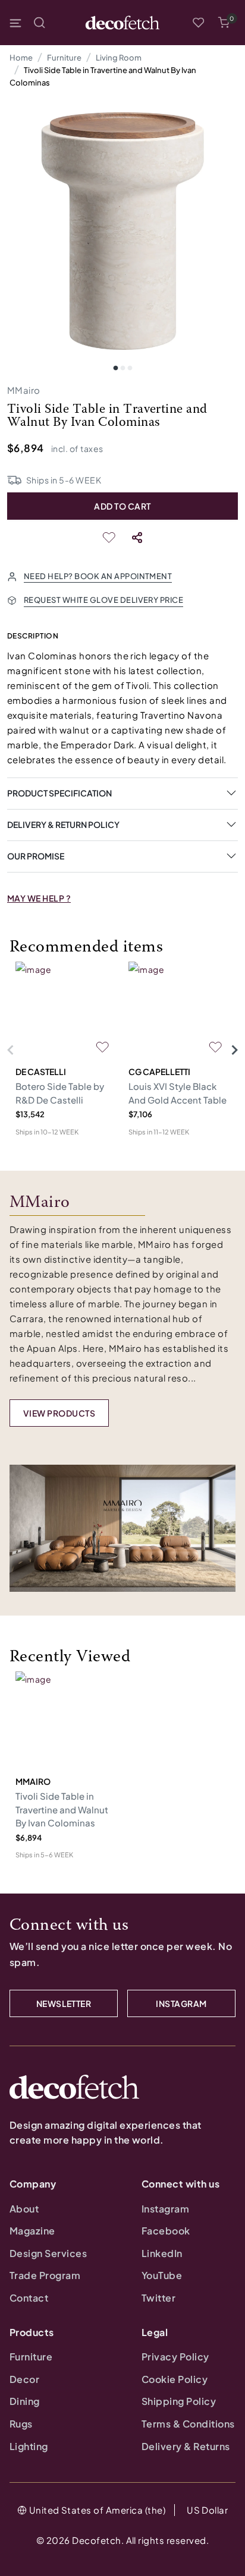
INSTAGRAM (181, 2003)
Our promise (36, 856)
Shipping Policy (179, 2401)
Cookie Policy (175, 2379)
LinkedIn (162, 2253)
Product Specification (59, 793)
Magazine (32, 2231)
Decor (24, 2379)
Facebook (166, 2231)
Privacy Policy (175, 2357)
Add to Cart (122, 506)
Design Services (48, 2253)
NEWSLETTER (64, 2003)
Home (21, 58)
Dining (25, 2401)
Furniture (64, 58)
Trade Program (45, 2275)
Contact (29, 2298)
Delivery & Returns (186, 2446)
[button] (224, 23)
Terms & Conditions (188, 2424)
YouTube (162, 2275)
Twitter (158, 2298)
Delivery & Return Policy (63, 824)
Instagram (165, 2209)
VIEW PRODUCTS (59, 1413)
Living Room (119, 58)
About (24, 2209)
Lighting (29, 2446)
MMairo (24, 390)
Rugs (21, 2424)
